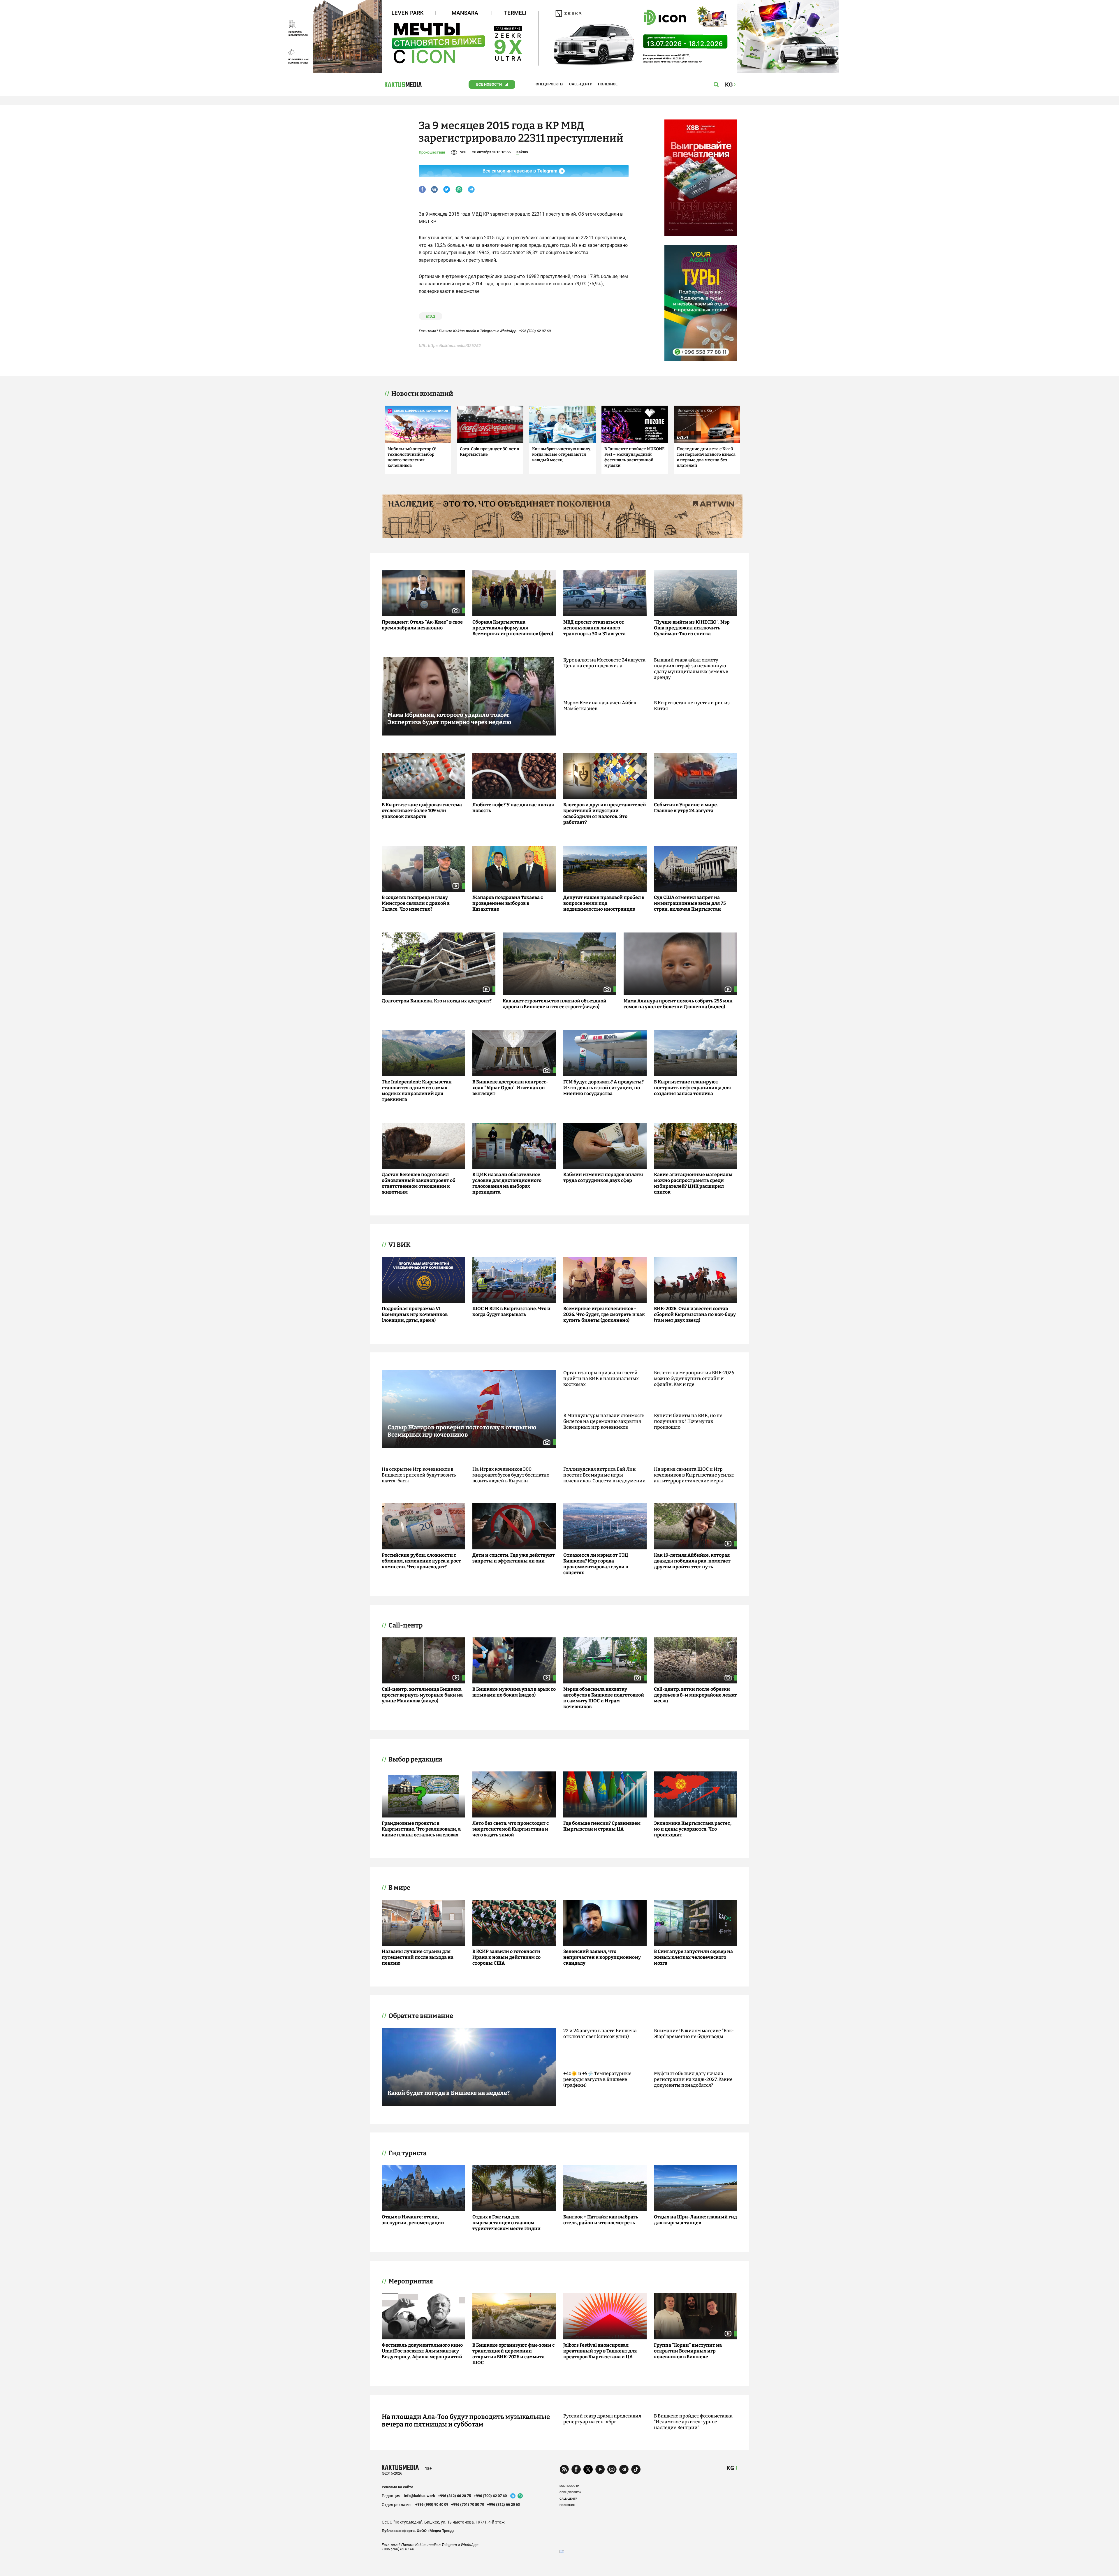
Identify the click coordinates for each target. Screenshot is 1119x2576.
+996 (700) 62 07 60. (535, 331)
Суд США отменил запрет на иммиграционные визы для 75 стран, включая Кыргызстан (690, 903)
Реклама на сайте (397, 2487)
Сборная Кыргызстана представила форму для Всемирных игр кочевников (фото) (513, 628)
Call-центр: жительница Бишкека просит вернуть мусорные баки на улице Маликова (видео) (422, 1695)
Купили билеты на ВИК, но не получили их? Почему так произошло (688, 1421)
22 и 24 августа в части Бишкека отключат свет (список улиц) (600, 2034)
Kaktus (522, 152)
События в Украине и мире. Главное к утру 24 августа (686, 808)
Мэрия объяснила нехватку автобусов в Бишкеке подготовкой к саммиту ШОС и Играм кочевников (604, 1698)
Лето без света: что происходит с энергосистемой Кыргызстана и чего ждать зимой (511, 1829)
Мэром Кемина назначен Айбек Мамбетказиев (600, 706)
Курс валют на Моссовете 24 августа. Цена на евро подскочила (605, 663)
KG (730, 2468)
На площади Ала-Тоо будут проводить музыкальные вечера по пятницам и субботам (466, 2421)
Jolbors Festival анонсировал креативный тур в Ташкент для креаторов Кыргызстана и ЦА (600, 2351)
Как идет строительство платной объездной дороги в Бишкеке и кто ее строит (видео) (555, 1004)
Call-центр (581, 84)
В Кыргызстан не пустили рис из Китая (692, 706)
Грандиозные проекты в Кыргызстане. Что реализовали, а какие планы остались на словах (421, 1829)
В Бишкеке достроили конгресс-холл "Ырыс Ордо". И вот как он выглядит (510, 1088)
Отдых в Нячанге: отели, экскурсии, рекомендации (413, 2220)
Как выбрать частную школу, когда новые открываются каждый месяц (562, 454)
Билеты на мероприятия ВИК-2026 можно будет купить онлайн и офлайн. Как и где (694, 1378)
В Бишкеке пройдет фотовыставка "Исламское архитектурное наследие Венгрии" (693, 2422)
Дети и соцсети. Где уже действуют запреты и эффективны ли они (514, 1558)
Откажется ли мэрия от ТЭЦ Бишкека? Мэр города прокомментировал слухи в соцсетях (596, 1564)
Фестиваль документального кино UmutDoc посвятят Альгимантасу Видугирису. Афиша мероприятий (422, 2351)
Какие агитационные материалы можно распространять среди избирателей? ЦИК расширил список (693, 1183)
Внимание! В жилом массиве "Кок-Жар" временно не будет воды (694, 2034)
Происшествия (432, 152)
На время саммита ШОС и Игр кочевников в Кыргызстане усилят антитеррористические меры (694, 1475)
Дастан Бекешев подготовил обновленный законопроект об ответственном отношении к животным (419, 1183)
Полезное (608, 84)
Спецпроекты (549, 84)
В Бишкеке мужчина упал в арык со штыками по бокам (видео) (514, 1692)
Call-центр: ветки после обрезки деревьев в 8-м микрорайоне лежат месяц (695, 1695)
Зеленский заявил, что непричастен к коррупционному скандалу (602, 1957)
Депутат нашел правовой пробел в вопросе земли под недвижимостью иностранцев (604, 903)
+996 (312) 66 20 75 (454, 2496)
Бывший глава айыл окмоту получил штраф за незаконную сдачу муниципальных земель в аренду (691, 669)
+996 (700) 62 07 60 (490, 2496)
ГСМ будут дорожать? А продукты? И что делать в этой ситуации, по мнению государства (604, 1088)
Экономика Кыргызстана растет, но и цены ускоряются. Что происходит (693, 1829)
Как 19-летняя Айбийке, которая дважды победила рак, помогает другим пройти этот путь (692, 1561)
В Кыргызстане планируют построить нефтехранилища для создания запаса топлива (692, 1088)
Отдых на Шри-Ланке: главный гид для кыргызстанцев (695, 2220)
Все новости (489, 84)
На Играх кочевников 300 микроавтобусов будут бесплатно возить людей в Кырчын (511, 1475)
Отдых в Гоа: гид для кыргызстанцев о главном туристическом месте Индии (506, 2223)
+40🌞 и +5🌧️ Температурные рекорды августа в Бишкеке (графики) (597, 2079)
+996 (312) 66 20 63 (503, 2504)
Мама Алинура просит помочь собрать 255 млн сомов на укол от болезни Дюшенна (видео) (678, 1004)
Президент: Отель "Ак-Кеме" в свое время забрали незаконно (422, 625)
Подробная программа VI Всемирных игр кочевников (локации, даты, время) (415, 1314)
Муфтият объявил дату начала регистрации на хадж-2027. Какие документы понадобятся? (693, 2079)
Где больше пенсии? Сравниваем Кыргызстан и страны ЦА (602, 1826)
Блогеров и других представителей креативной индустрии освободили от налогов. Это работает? (605, 813)
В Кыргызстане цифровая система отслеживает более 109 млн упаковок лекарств (422, 811)
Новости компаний (422, 394)
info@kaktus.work (420, 2496)
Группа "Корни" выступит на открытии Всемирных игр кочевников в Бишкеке (688, 2351)
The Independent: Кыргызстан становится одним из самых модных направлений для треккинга (417, 1091)
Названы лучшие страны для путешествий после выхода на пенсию (418, 1957)
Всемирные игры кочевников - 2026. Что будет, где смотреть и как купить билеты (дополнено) (604, 1314)
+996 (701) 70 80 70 (468, 2504)
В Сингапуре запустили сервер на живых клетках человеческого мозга (693, 1957)
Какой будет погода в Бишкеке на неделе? (449, 2093)
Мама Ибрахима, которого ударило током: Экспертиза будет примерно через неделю (449, 718)
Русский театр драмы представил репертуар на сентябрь (602, 2419)
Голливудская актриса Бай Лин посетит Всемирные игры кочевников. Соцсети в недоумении (605, 1475)
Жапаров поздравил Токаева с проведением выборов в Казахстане (508, 903)
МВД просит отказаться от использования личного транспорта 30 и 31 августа (594, 628)
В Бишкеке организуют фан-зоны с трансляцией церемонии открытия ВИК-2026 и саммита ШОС (513, 2354)
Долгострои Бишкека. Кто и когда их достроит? (437, 1001)
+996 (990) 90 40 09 (432, 2504)
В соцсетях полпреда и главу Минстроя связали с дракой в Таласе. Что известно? (416, 903)
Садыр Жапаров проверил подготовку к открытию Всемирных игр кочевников (462, 1431)
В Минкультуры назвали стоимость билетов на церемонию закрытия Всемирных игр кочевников (604, 1421)
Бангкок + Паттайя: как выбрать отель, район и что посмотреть (601, 2220)
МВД (431, 316)
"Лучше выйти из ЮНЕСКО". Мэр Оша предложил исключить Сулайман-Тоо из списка (692, 628)
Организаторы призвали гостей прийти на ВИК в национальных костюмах (601, 1378)
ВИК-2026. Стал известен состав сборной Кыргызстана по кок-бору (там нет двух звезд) (695, 1314)
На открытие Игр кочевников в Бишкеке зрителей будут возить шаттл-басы (419, 1475)
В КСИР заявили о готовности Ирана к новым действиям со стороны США (506, 1957)
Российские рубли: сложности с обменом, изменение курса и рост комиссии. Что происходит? (421, 1561)
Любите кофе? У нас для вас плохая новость (513, 808)
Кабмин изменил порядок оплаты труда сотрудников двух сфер (603, 1177)
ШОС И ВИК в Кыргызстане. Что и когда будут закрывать (511, 1311)
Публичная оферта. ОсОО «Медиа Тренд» (418, 2531)
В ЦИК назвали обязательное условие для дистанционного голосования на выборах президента (507, 1183)
